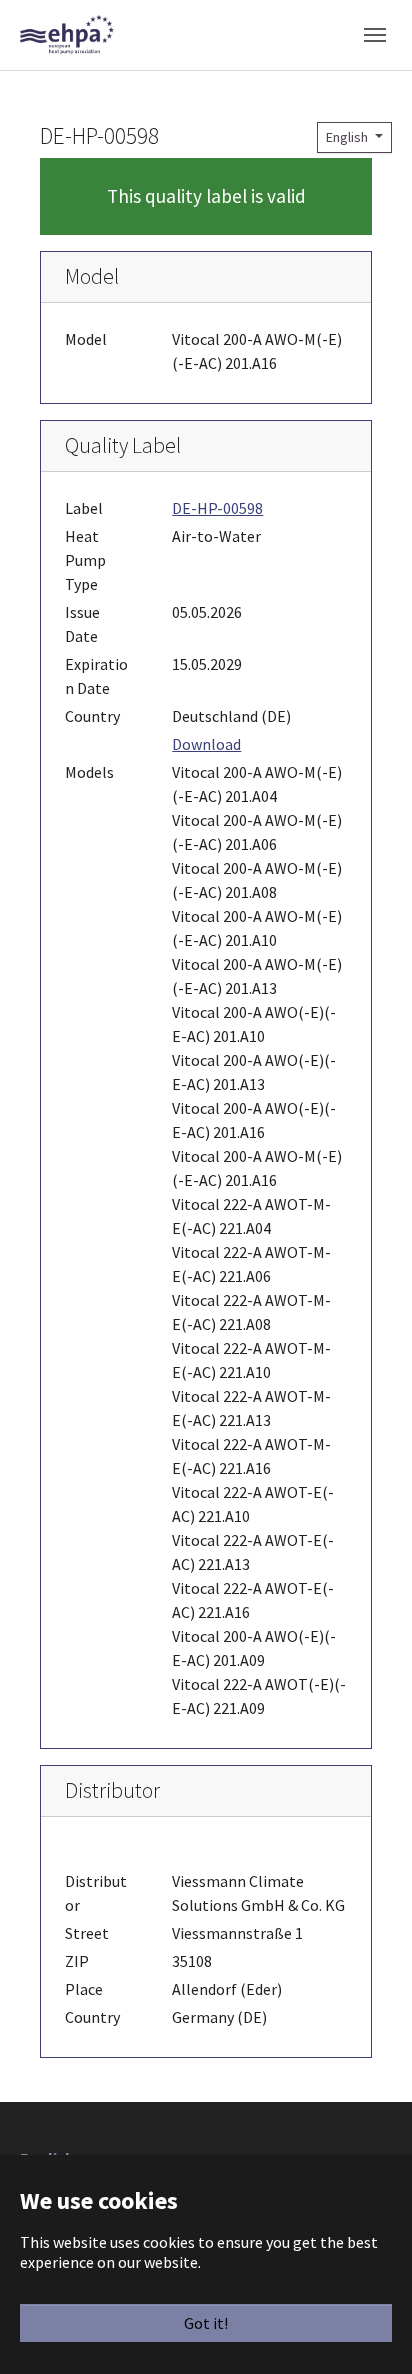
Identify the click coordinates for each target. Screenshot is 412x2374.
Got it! (206, 2323)
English (348, 137)
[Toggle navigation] (375, 35)
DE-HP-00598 (217, 508)
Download (206, 744)
